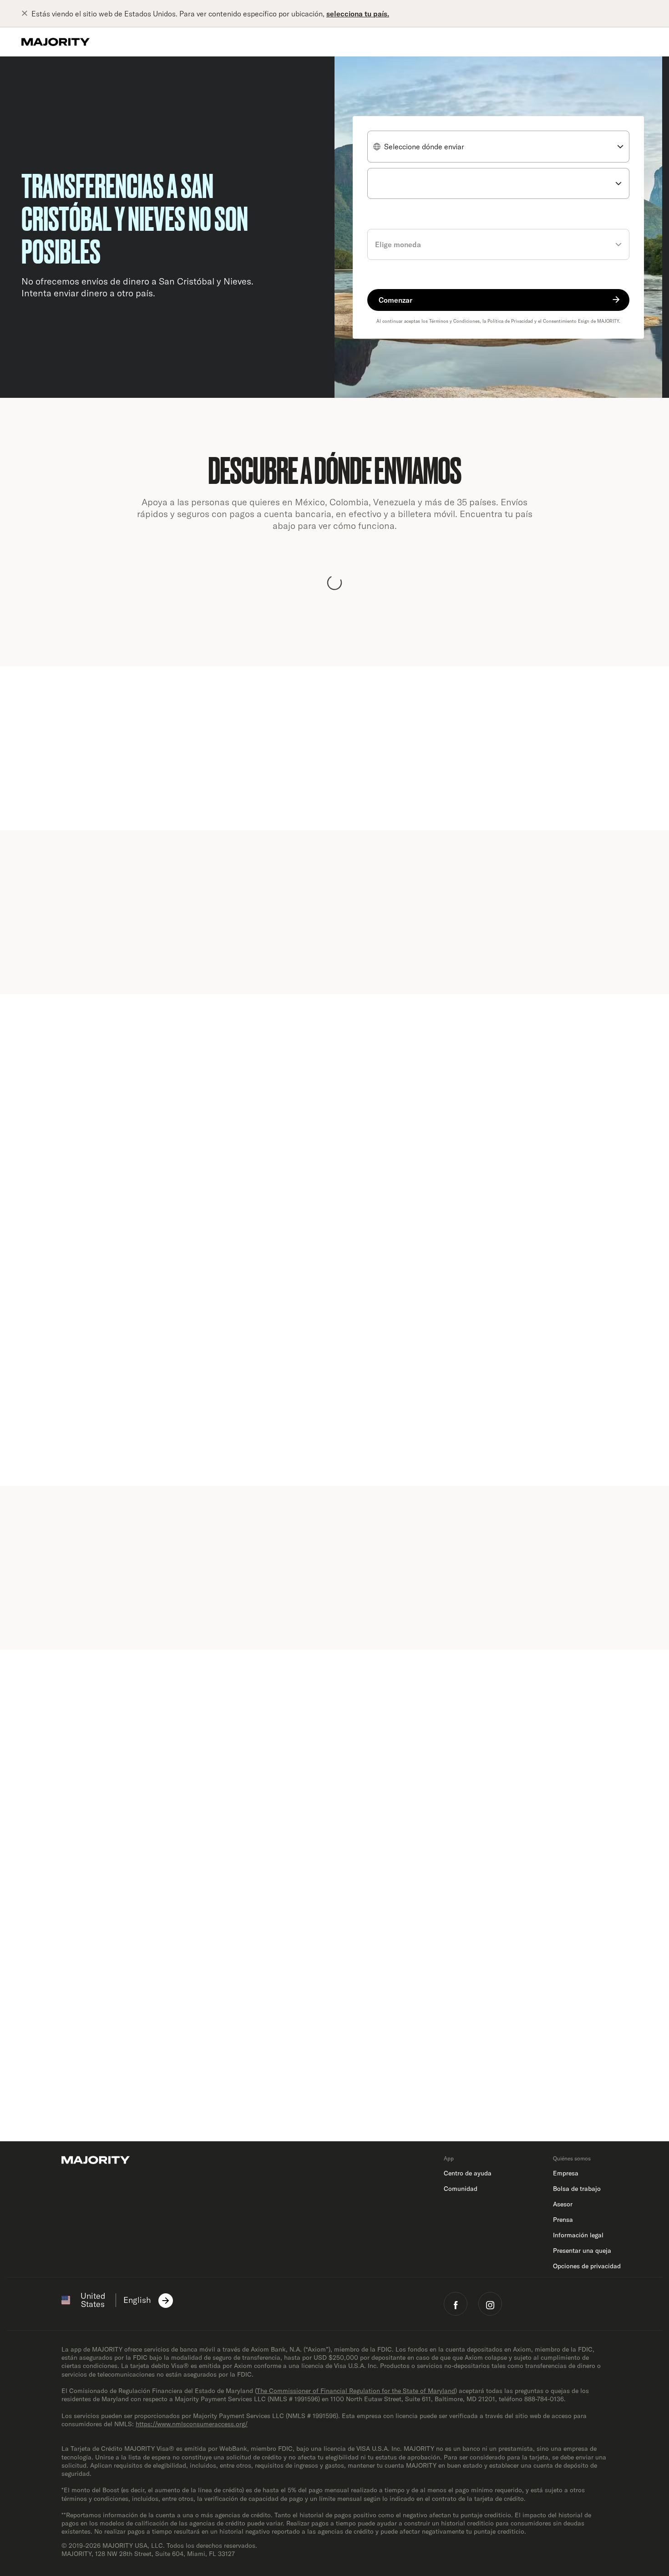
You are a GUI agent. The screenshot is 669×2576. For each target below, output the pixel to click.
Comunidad (461, 2189)
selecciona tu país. (358, 14)
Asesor (563, 2204)
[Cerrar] (26, 14)
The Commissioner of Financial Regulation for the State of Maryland (356, 2391)
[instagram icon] (490, 2304)
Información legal (578, 2235)
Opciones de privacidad (587, 2266)
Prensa (563, 2220)
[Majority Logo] (56, 42)
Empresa (566, 2173)
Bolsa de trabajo (577, 2189)
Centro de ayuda (468, 2173)
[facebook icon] (456, 2304)
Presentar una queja (582, 2251)
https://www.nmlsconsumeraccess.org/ (192, 2424)
